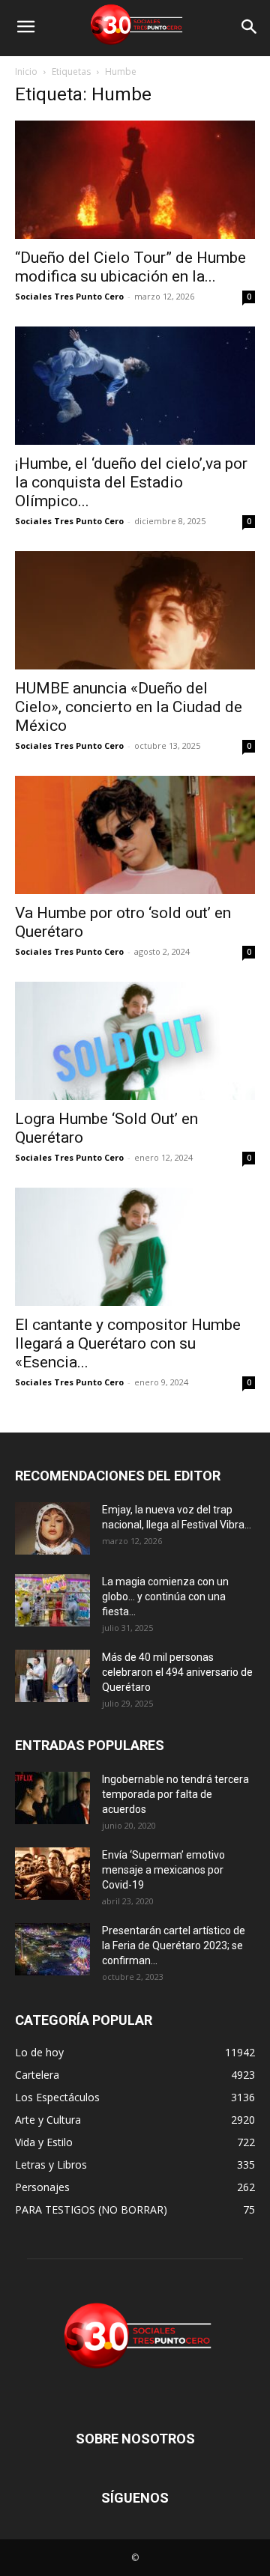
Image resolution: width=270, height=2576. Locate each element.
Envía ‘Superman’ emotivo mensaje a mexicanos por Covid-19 (163, 1870)
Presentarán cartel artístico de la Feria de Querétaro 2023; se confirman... (174, 1945)
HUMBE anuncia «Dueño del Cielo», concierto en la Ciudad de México (129, 707)
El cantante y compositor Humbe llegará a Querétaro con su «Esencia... (128, 1343)
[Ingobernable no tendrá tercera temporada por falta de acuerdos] (52, 1798)
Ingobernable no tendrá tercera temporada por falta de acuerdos (175, 1794)
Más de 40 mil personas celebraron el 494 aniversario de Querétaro (177, 1672)
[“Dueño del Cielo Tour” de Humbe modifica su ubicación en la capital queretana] (135, 180)
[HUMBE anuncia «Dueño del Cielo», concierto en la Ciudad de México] (135, 610)
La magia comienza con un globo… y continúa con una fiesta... (165, 1597)
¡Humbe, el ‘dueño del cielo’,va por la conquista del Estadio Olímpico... (131, 482)
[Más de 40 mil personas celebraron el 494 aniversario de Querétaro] (52, 1676)
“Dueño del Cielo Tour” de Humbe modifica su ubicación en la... (130, 267)
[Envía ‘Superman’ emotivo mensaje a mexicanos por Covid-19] (52, 1874)
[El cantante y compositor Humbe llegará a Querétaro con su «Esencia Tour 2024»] (135, 1247)
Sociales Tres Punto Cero (69, 296)
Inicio (26, 72)
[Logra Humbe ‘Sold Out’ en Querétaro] (135, 1041)
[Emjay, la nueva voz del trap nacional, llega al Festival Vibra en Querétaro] (52, 1528)
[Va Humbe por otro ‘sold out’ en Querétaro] (135, 835)
